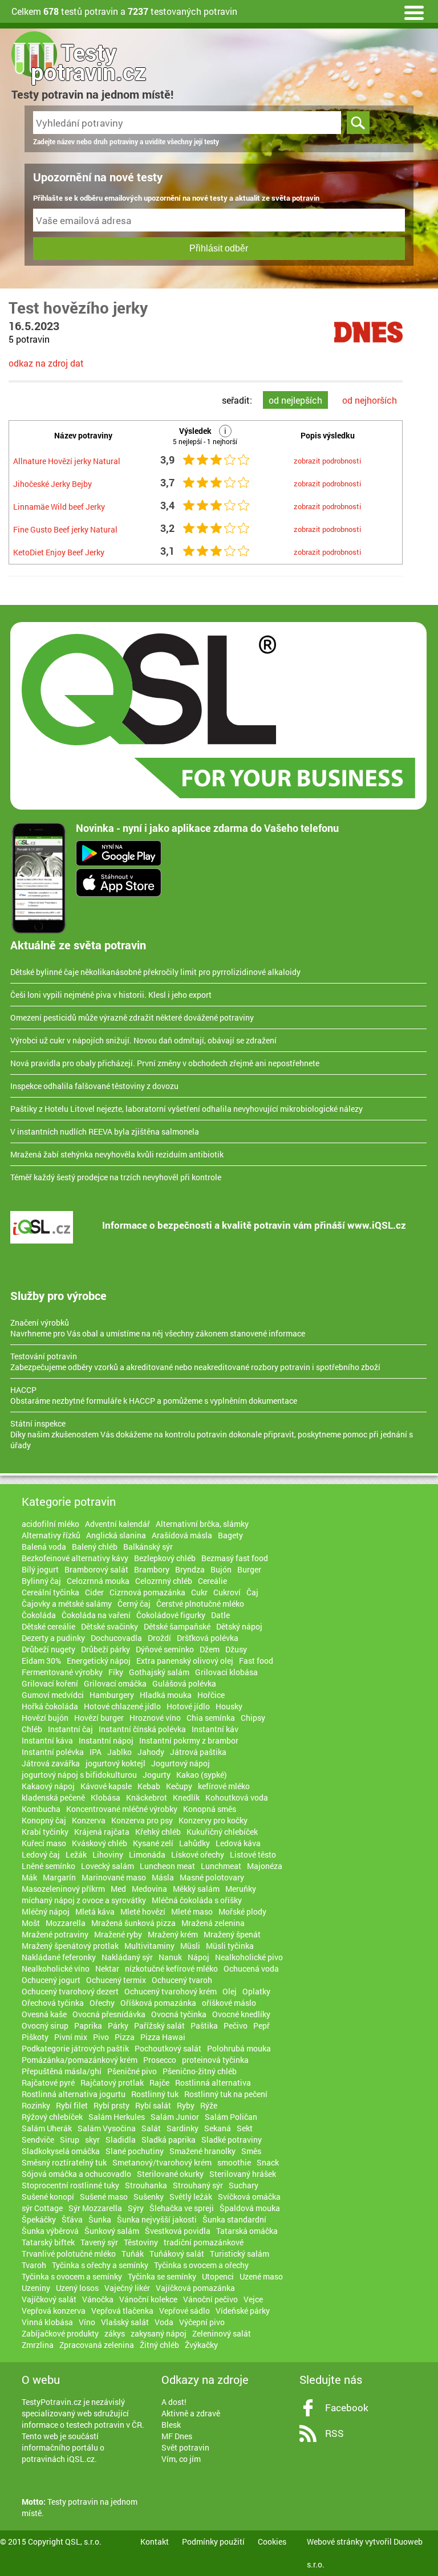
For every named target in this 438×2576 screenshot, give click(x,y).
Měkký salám (196, 1889)
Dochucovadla (116, 1638)
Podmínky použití (213, 2542)
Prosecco (160, 2060)
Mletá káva (95, 1911)
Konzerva (89, 1820)
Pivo (101, 2037)
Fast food (256, 1661)
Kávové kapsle (106, 1786)
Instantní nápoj (106, 1740)
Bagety (230, 1535)
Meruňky (241, 1889)
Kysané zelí (153, 1843)
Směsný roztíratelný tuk (64, 2162)
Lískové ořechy (198, 1854)
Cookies (272, 2542)
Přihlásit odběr (219, 248)
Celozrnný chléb (164, 1581)
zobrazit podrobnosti (327, 461)
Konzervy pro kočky (213, 1820)
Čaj (252, 1592)
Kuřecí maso (44, 1843)
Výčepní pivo (202, 2322)
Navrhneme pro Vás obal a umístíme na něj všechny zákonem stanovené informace (158, 1328)
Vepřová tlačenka (122, 2311)
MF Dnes (177, 2436)
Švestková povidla (178, 2231)
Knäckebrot (147, 1797)
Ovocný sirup (45, 2026)
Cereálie (212, 1581)
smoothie (234, 2162)
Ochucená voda (251, 1968)
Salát (151, 2128)
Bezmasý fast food (235, 1558)
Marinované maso (114, 1877)
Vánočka (98, 2299)
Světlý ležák (191, 2197)
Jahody (151, 1752)
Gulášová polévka (184, 1683)
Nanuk (170, 1957)
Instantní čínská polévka (142, 1729)
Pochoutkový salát (168, 2048)
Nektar (107, 1968)
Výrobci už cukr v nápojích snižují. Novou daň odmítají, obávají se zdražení (143, 1040)
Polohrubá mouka (239, 2048)
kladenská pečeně (53, 1797)
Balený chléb (95, 1547)
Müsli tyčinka (230, 1946)
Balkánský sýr (148, 1547)
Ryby (186, 2105)
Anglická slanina (116, 1535)
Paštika (204, 2026)
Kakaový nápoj (48, 1786)
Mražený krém (173, 1934)
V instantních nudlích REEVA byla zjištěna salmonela (105, 1131)
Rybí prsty (111, 2105)
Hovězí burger (99, 1718)
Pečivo (236, 2026)
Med (118, 1889)
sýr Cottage (42, 2208)
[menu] (414, 11)
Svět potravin (185, 2447)
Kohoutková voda (237, 1797)
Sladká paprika (169, 2140)
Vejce (253, 2299)
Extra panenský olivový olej (185, 1661)
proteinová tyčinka (215, 2060)
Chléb (32, 1729)
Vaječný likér (127, 2288)
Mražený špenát (232, 1934)
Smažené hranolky (202, 2151)
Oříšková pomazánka (158, 2003)
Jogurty (157, 1775)
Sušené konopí (48, 2197)
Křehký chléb (158, 1832)
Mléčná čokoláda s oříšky (197, 1900)
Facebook (347, 2408)
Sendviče (38, 2140)
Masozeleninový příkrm (63, 1889)
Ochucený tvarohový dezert (70, 1991)
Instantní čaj (70, 1729)
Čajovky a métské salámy (67, 1604)
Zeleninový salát (222, 2333)
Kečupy (179, 1786)
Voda (164, 2322)
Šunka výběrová (50, 2231)
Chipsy (253, 1718)
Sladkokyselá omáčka (61, 2151)
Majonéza (265, 1866)
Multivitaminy (149, 1946)
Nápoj (198, 1957)
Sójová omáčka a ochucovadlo (76, 2174)
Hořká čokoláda (50, 1706)
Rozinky (36, 2105)
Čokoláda (39, 1615)
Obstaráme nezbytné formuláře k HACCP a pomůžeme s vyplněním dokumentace (154, 1395)
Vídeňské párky (243, 2311)
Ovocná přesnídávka (109, 2014)
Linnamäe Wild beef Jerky (59, 507)
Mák (29, 1877)
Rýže (209, 2105)
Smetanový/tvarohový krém (162, 2162)
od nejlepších (295, 400)
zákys (115, 2333)
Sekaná (218, 2128)
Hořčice (211, 1695)
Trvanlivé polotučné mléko (69, 2254)
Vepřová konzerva (54, 2311)
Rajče (159, 2083)
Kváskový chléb (100, 1843)
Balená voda (44, 1547)
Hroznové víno (155, 1718)
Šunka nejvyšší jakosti (157, 2219)
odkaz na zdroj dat (46, 363)
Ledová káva (238, 1843)
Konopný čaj (44, 1820)
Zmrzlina (38, 2345)
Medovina (149, 1889)
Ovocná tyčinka (179, 2014)
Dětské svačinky (109, 1626)
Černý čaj (134, 1604)
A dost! (174, 2402)
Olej (230, 1991)
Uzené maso (261, 2276)
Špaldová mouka (250, 2208)
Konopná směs (210, 1809)
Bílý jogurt (40, 1569)
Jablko (119, 1752)
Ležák (76, 1854)
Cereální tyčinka (50, 1592)
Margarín (59, 1877)
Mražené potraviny (55, 1934)
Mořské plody (242, 1911)
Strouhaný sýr (198, 2185)
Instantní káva (47, 1740)
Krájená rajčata (102, 1832)
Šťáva (72, 2219)
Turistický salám (240, 2254)
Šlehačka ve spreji (182, 2208)
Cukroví (227, 1592)
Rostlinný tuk (155, 2094)
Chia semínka (211, 1718)
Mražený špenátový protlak (70, 1946)
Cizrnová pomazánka (147, 1592)
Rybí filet (72, 2105)
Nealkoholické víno (56, 1968)
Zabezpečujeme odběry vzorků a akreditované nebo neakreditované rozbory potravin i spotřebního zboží (195, 1362)
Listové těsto (253, 1854)
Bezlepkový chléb (165, 1558)
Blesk (171, 2425)
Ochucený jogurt (51, 1980)
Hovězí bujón (45, 1718)
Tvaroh (34, 2265)
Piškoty (35, 2037)
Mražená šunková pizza (133, 1923)
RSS (334, 2433)
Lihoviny (108, 1854)
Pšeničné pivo (132, 2071)
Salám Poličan (231, 2117)
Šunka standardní (234, 2219)
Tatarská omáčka (247, 2231)
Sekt (245, 2128)
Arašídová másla (182, 1535)
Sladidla (121, 2140)
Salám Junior (175, 2117)
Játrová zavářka (51, 1763)
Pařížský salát (159, 2026)
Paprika (88, 2026)
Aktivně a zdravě (191, 2413)
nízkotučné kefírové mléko (171, 1968)
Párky (118, 2026)
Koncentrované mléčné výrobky (122, 1809)
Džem (210, 1649)
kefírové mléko (224, 1786)
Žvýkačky (201, 2345)
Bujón (221, 1569)
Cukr (199, 1592)
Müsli (190, 1946)
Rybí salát (153, 2105)
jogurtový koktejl (115, 1763)
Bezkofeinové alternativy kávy (75, 1558)
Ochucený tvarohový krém (171, 1991)
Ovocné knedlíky (241, 2014)
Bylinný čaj (41, 1581)
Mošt (31, 1923)
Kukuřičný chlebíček (222, 1832)
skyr (92, 2140)
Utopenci (218, 2276)
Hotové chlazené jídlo (122, 1706)
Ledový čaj (41, 1854)
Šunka (100, 2219)
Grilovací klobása (226, 1672)
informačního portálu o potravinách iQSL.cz (63, 2453)
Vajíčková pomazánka (195, 2288)
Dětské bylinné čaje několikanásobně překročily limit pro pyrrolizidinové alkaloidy (155, 972)
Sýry (136, 2208)
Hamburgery (112, 1695)
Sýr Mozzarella (95, 2208)
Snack (268, 2162)
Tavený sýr (99, 2242)
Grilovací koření (50, 1683)
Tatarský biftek (48, 2242)
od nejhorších (370, 400)
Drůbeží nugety (48, 1649)
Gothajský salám (159, 1672)
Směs (251, 2151)
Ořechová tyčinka (53, 2003)
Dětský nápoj (239, 1626)
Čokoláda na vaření (96, 1615)
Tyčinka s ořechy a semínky (100, 2265)
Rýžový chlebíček (52, 2117)
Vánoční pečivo (210, 2299)
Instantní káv (215, 1729)
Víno (87, 2322)
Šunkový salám (112, 2231)
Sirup (70, 2140)
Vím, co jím (181, 2459)
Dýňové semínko (165, 1649)
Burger (249, 1569)
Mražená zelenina (213, 1923)
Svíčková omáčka (249, 2197)
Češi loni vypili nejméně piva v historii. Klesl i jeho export (111, 995)
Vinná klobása (47, 2322)
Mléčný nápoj (46, 1911)
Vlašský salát (125, 2322)
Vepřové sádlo (184, 2311)
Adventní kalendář (117, 1524)
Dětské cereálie (48, 1626)
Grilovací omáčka (115, 1683)
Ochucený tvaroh (182, 1980)
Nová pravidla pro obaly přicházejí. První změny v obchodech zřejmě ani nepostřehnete (165, 1063)
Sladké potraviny (232, 2140)
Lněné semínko (48, 1866)
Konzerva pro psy (142, 1820)
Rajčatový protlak (112, 2083)
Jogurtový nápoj (181, 1763)
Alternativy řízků (51, 1535)
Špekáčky (39, 2219)
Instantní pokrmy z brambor (189, 1740)
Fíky (116, 1672)
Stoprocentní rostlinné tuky (70, 2185)
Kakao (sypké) (202, 1775)
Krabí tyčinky (45, 1832)
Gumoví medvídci (53, 1695)
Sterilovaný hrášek (243, 2174)
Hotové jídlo (188, 1706)
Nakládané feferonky (59, 1957)
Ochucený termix (116, 1980)
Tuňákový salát (177, 2254)
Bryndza (190, 1569)
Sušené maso (104, 2197)
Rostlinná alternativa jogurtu (74, 2094)
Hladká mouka (166, 1695)
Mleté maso (192, 1911)
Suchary (244, 2185)
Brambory (152, 1569)
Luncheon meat (167, 1866)
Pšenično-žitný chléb (200, 2071)
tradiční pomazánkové (204, 2242)
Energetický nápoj (99, 1661)
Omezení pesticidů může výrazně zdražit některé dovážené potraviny (132, 1017)
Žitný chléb (159, 2345)
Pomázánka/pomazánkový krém (80, 2060)
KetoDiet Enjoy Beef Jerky (59, 552)
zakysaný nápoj (159, 2333)
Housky (229, 1706)
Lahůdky (194, 1843)
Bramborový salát (96, 1569)
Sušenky (149, 2197)
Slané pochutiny (135, 2151)
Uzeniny (36, 2288)
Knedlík (186, 1797)
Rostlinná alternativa (213, 2083)
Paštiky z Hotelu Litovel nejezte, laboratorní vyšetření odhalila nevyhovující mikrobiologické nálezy (186, 1109)
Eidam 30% (41, 1661)
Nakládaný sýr (127, 1957)
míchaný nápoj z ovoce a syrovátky (84, 1900)
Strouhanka (146, 2185)
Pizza (125, 2037)
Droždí (159, 1638)
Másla (163, 1877)
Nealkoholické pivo (249, 1957)
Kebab (149, 1786)
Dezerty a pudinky (53, 1638)
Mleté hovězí (143, 1911)
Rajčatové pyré (48, 2083)
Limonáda (147, 1854)
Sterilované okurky (170, 2174)
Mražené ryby (118, 1934)
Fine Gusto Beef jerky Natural (65, 529)
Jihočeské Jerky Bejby (52, 484)
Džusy (236, 1649)
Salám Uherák (47, 2128)
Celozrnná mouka (98, 1581)
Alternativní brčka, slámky (202, 1524)
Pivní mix (71, 2037)
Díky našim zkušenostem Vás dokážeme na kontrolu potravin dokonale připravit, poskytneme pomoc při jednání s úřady (212, 1434)
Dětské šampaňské (177, 1626)
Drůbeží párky (106, 1649)
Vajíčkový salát (49, 2299)
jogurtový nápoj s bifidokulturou (79, 1775)
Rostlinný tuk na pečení (226, 2094)
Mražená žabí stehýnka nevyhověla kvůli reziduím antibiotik (117, 1154)
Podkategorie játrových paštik (75, 2048)
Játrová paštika (198, 1752)
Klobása (106, 1797)
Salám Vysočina (107, 2128)
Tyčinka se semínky (162, 2276)
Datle (220, 1615)
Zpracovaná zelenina (97, 2345)
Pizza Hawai (163, 2037)
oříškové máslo (229, 2003)
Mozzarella (66, 1923)
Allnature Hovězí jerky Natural (67, 461)
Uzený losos (77, 2288)
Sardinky (182, 2128)
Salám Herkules (117, 2117)
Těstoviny (141, 2242)
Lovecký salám (108, 1866)
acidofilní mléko (50, 1524)
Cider (94, 1592)
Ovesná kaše (44, 2014)
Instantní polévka (53, 1752)
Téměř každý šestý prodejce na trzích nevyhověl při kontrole (116, 1177)
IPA (96, 1752)
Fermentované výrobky (62, 1672)
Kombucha (41, 1809)
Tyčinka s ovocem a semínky (72, 2276)
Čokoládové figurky (171, 1615)
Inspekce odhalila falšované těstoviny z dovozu (94, 1086)
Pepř (261, 2026)
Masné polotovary (212, 1877)
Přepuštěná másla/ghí (62, 2071)
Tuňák (133, 2254)
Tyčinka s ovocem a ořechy (201, 2265)
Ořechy (102, 2003)
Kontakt (155, 2542)
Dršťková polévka (208, 1638)
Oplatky (256, 1991)
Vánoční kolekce (148, 2299)
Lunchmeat (221, 1866)
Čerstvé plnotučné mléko (200, 1604)
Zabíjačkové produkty (60, 2333)
